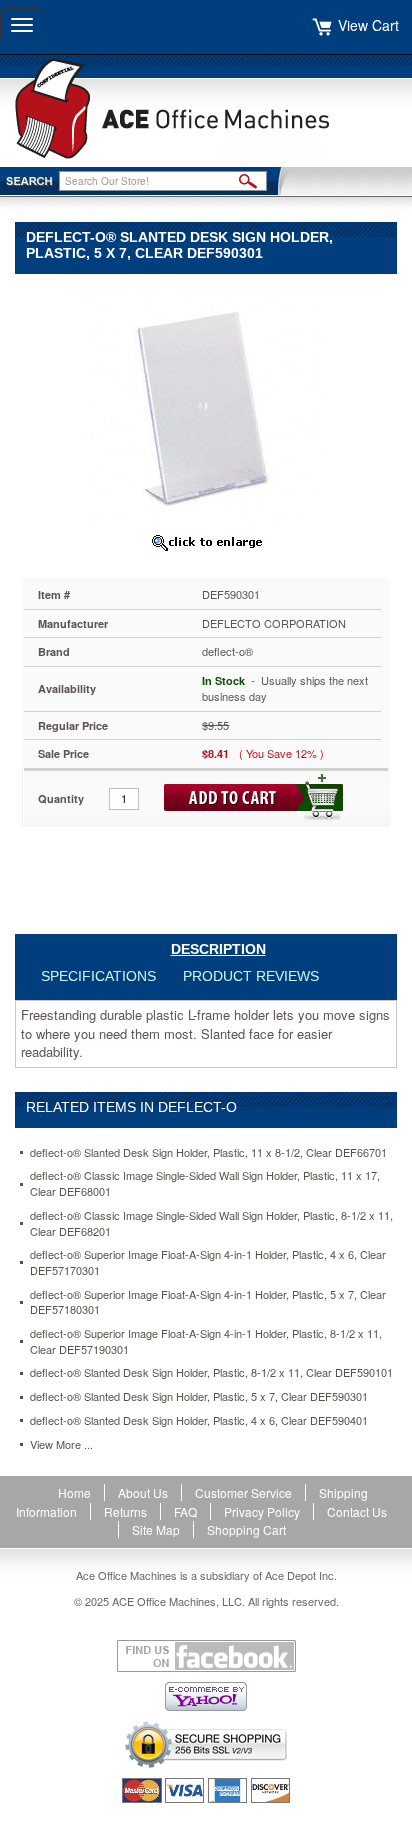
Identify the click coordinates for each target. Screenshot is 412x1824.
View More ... (61, 1444)
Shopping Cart (246, 1529)
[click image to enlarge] (206, 542)
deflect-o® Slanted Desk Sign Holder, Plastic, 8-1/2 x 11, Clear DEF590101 (211, 1372)
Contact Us (357, 1511)
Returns (125, 1511)
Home (74, 1492)
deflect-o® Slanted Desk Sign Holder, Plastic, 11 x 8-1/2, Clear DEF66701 (208, 1152)
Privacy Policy (262, 1511)
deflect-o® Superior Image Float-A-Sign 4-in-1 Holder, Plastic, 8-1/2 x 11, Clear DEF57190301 (206, 1341)
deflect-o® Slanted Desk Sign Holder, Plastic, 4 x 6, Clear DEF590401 (199, 1420)
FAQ (185, 1511)
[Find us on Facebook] (206, 1656)
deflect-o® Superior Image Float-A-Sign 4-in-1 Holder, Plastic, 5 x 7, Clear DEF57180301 (208, 1302)
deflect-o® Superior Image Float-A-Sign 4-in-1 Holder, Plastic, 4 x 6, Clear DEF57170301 (208, 1262)
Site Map (156, 1529)
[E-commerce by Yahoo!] (206, 1696)
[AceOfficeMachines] (206, 108)
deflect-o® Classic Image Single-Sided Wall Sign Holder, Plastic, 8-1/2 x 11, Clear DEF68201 (211, 1223)
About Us (143, 1492)
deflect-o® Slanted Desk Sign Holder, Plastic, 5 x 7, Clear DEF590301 (199, 1396)
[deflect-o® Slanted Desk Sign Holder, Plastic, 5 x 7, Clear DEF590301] (206, 404)
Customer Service (243, 1492)
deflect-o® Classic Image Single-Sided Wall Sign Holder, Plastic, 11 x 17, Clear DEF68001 (205, 1183)
